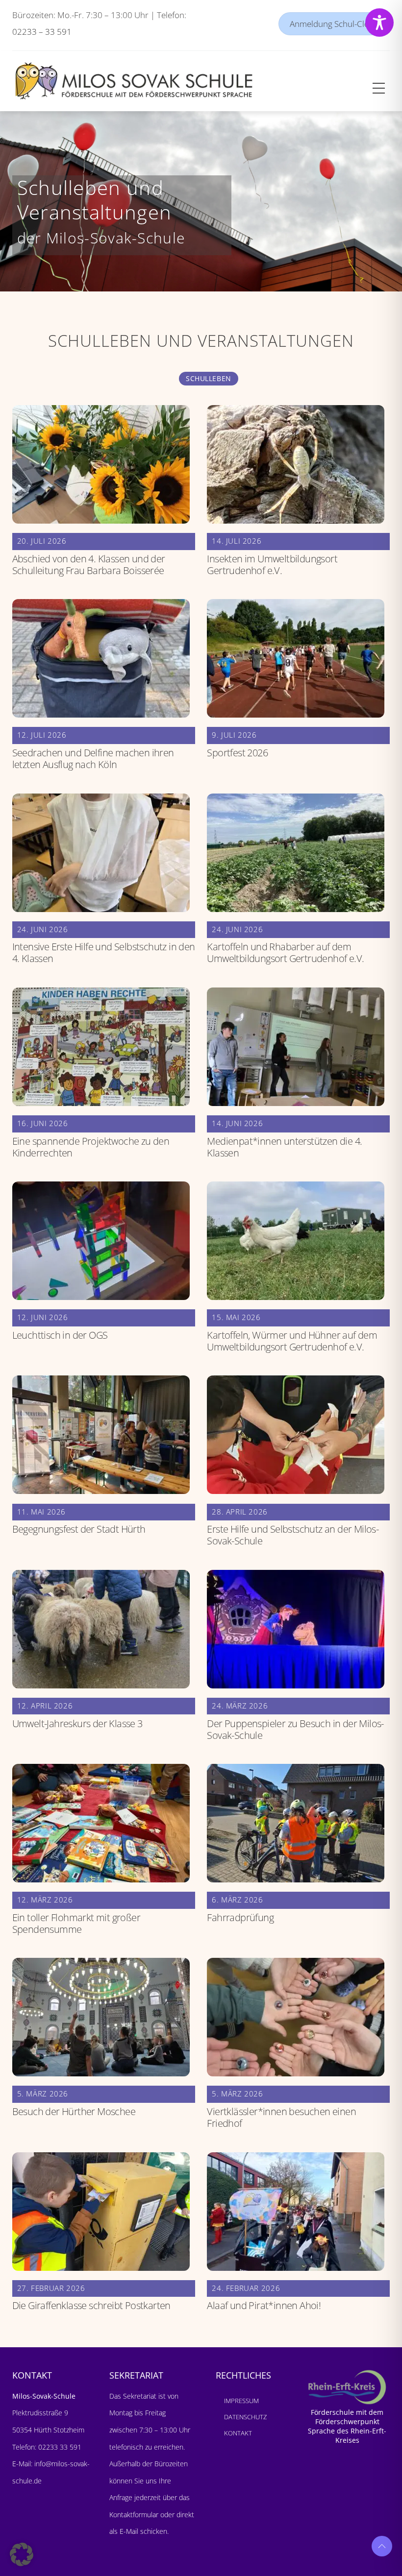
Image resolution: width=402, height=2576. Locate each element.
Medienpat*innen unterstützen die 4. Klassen (284, 1147)
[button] (22, 2554)
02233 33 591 (59, 2447)
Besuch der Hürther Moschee (74, 2111)
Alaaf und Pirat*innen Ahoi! (264, 2305)
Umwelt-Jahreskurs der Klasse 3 (77, 1723)
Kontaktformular (135, 2515)
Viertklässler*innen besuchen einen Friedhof (281, 2117)
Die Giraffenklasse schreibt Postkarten (91, 2305)
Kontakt (238, 2433)
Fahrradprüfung (240, 1917)
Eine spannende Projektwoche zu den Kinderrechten (91, 1147)
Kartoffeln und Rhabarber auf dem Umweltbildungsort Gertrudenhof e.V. (285, 952)
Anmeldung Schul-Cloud (334, 24)
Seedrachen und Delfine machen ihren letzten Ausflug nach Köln (93, 758)
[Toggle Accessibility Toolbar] (379, 23)
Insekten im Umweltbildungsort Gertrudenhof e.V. (272, 565)
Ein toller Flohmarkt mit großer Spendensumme (76, 1923)
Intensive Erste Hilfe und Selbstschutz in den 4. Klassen (104, 952)
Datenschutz (245, 2417)
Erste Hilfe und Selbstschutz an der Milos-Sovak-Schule (293, 1535)
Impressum (241, 2401)
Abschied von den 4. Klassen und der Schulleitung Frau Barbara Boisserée (89, 565)
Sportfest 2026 (237, 753)
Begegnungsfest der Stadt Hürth (79, 1529)
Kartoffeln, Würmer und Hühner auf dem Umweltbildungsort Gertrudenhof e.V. (292, 1341)
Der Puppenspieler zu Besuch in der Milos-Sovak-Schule (295, 1729)
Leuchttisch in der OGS (60, 1335)
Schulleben (209, 378)
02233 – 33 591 (42, 32)
